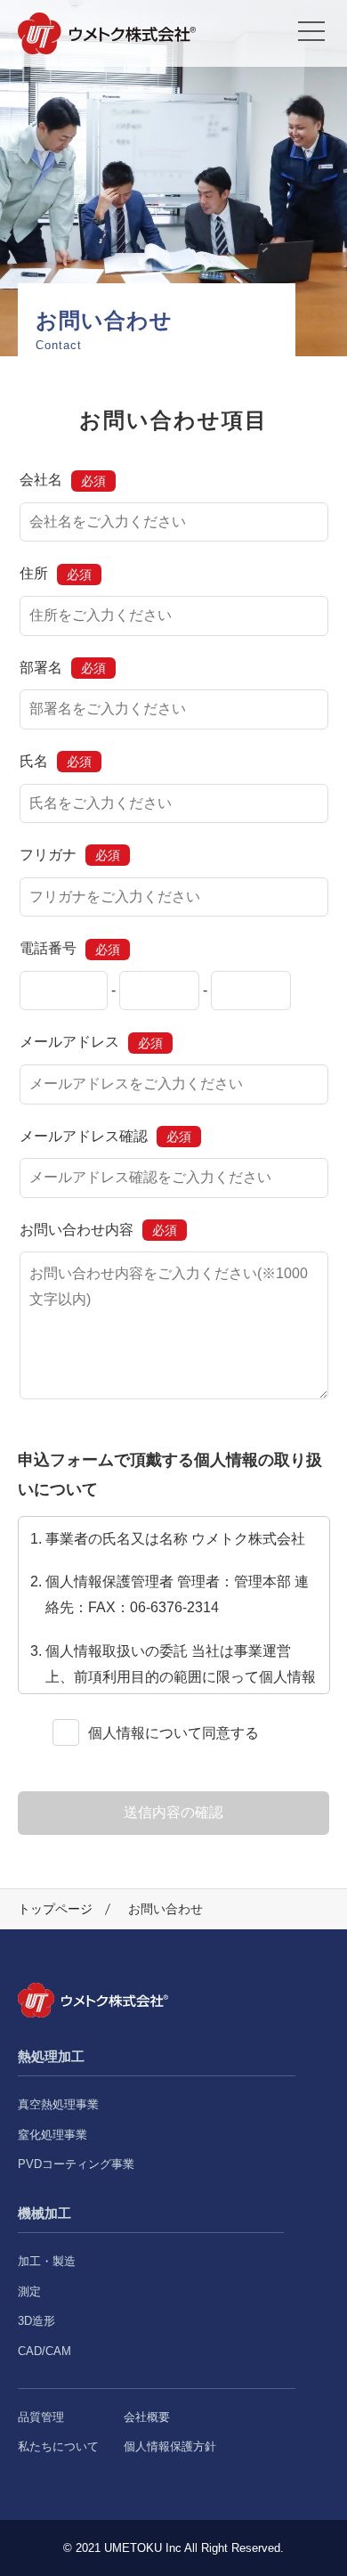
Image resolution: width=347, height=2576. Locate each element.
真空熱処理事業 (58, 2104)
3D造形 (36, 2321)
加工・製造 (47, 2261)
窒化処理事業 (52, 2135)
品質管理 (41, 2417)
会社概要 (147, 2417)
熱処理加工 (51, 2056)
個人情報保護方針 (170, 2446)
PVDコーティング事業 (76, 2164)
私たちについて (58, 2446)
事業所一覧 (173, 24)
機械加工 (44, 2213)
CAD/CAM (44, 2351)
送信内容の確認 (173, 1812)
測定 (29, 2291)
